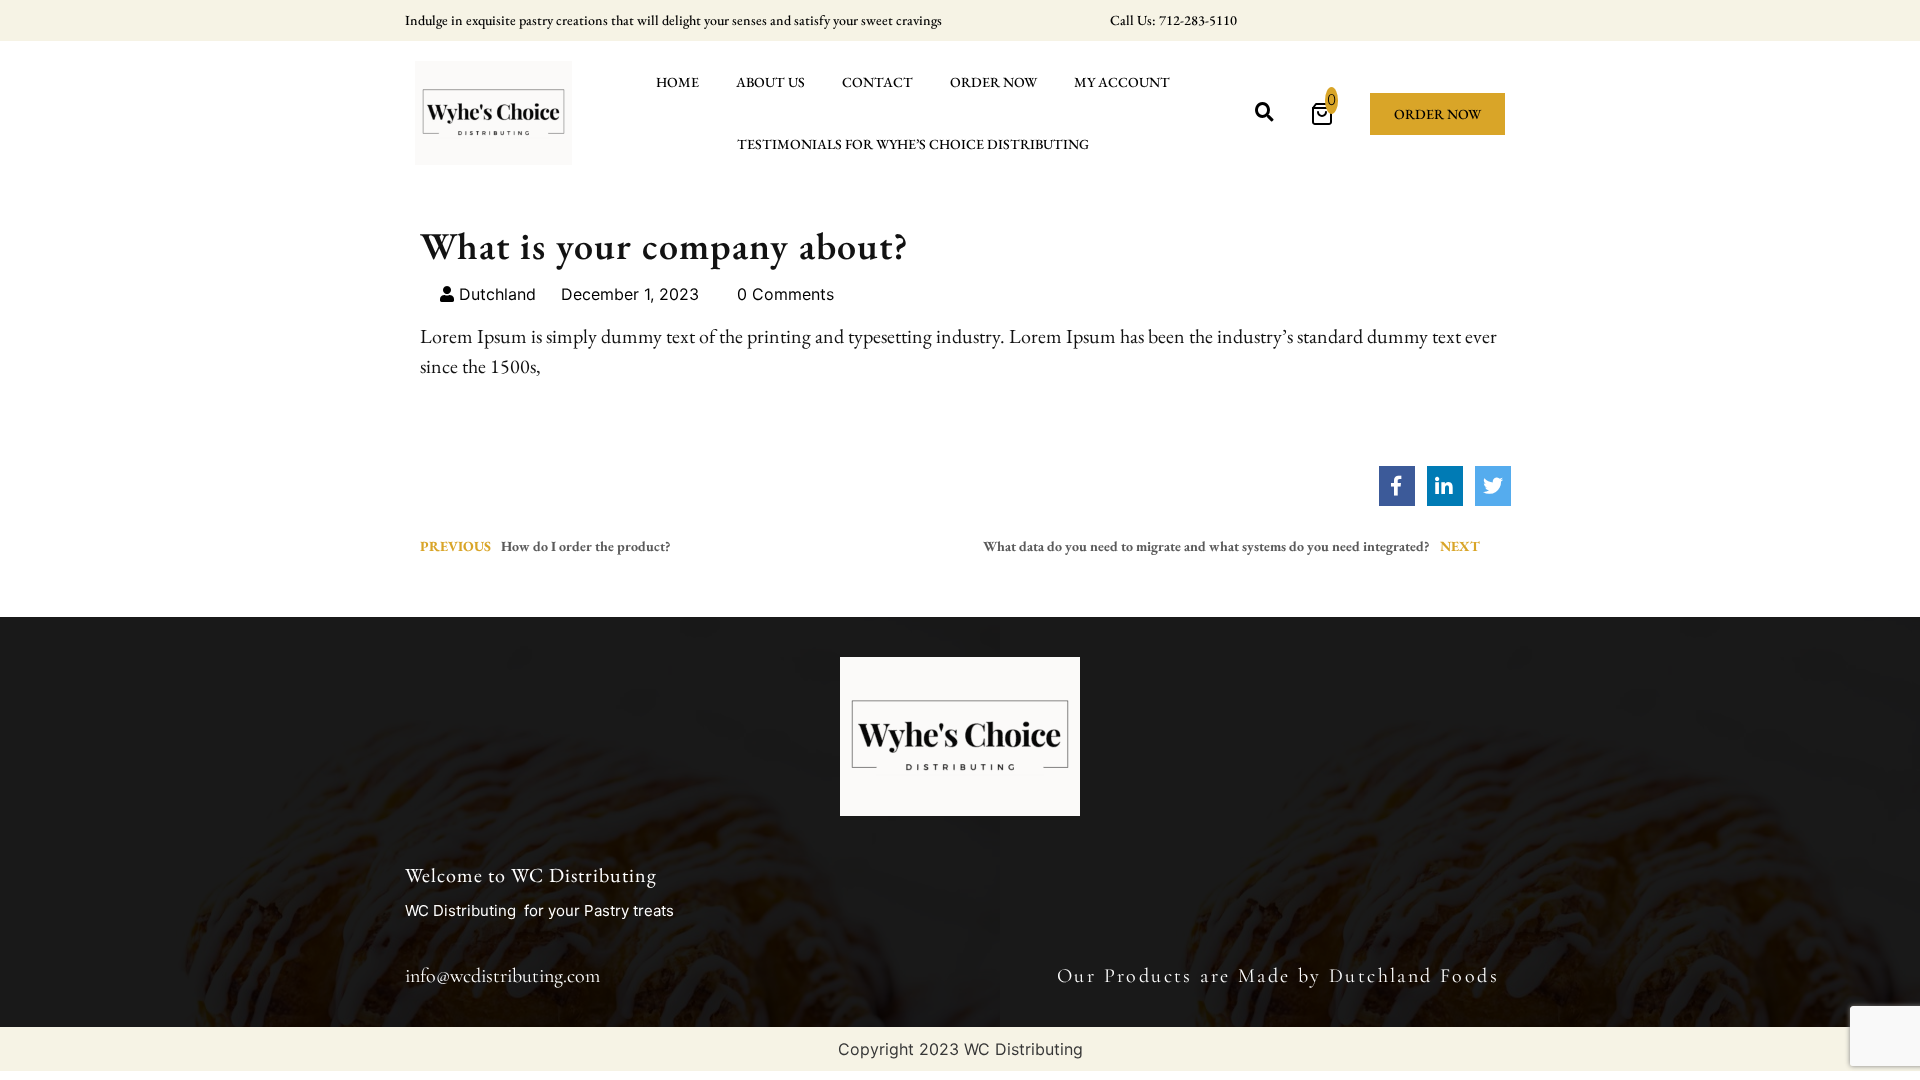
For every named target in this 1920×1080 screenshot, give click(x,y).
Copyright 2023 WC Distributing (960, 1049)
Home (677, 82)
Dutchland (495, 294)
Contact (877, 82)
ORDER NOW (993, 82)
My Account (1122, 82)
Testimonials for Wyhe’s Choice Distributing (913, 144)
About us (770, 82)
